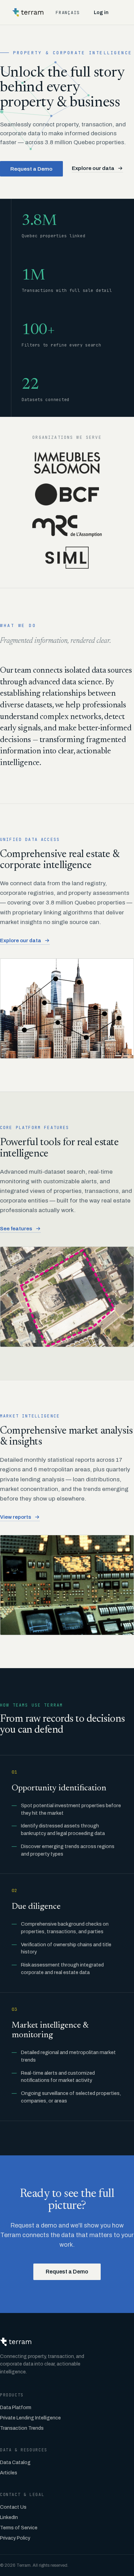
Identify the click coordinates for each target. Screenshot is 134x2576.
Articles (9, 2473)
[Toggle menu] (123, 12)
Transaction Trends (22, 2428)
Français (68, 13)
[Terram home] (28, 12)
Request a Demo (31, 169)
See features (16, 1229)
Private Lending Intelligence (30, 2418)
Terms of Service (19, 2528)
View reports (16, 1517)
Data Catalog (15, 2463)
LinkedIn (9, 2517)
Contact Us (13, 2507)
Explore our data (93, 168)
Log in (101, 13)
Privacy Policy (15, 2538)
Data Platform (16, 2408)
